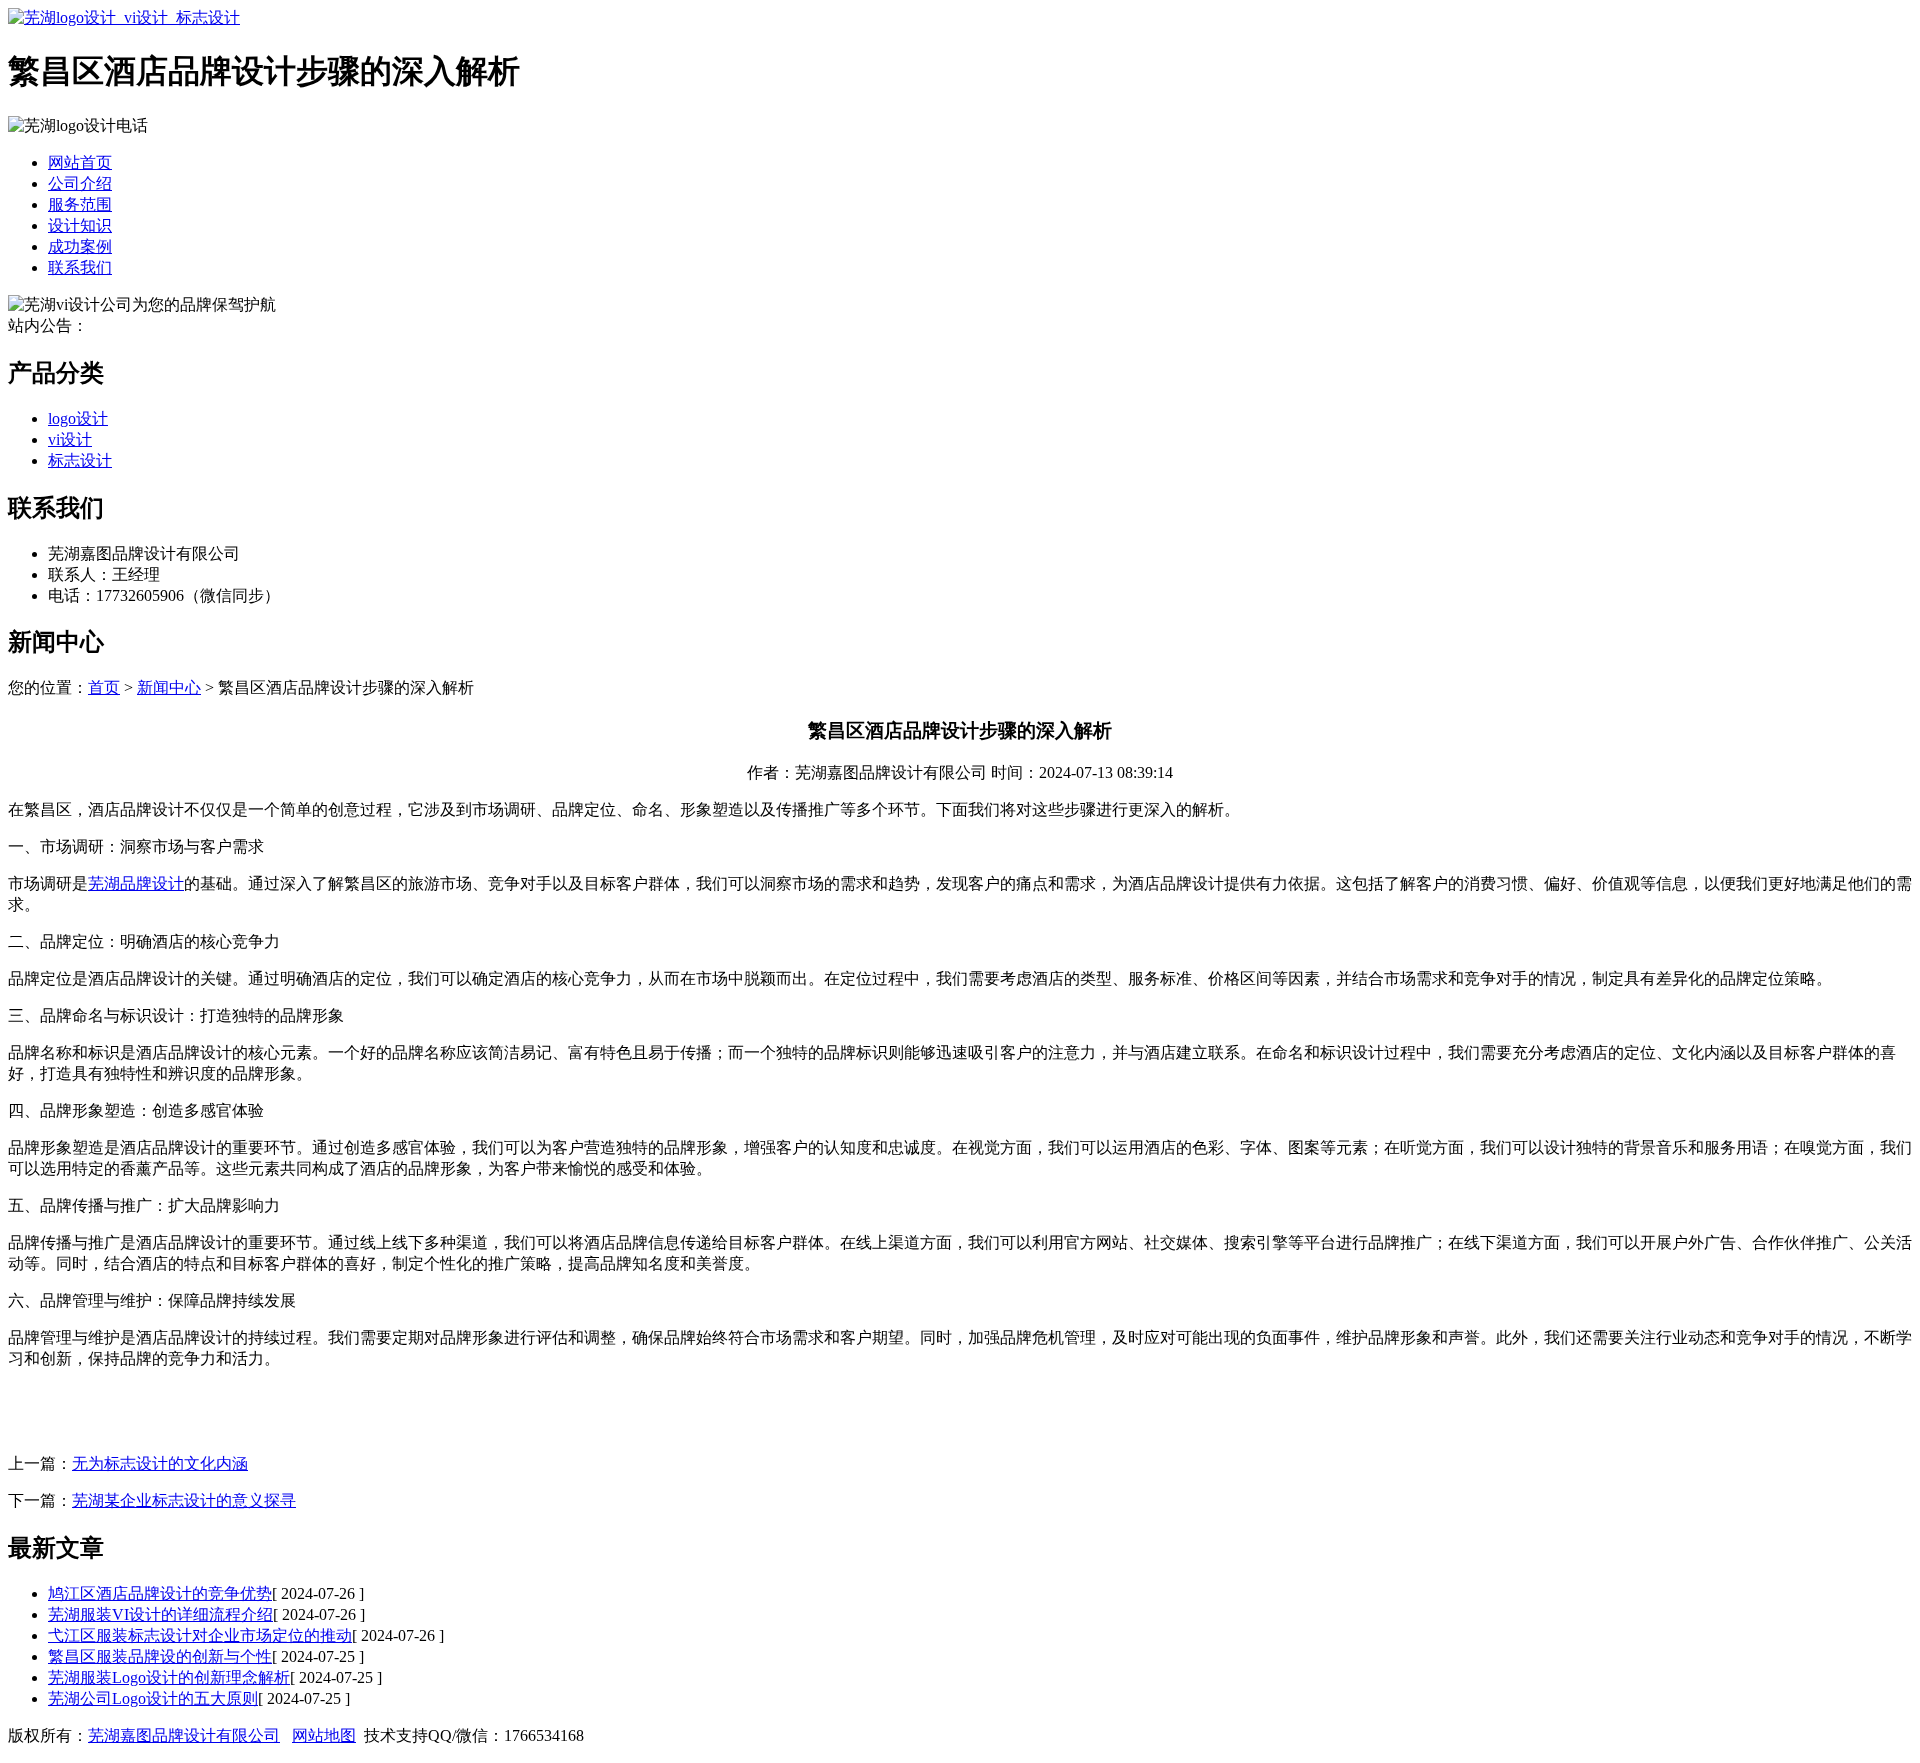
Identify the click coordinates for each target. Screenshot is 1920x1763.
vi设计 (70, 439)
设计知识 (80, 225)
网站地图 (324, 1735)
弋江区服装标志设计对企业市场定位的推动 (200, 1635)
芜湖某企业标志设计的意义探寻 (184, 1500)
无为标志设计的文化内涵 (160, 1463)
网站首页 (80, 162)
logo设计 (78, 418)
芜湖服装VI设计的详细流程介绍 (160, 1614)
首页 (104, 687)
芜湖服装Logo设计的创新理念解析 (169, 1677)
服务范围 (80, 204)
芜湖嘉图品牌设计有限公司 (184, 1735)
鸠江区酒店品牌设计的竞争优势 (160, 1593)
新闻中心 (169, 687)
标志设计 (80, 460)
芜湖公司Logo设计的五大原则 (153, 1698)
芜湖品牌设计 (136, 883)
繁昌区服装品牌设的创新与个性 (160, 1656)
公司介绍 (80, 183)
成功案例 (80, 246)
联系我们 (80, 267)
